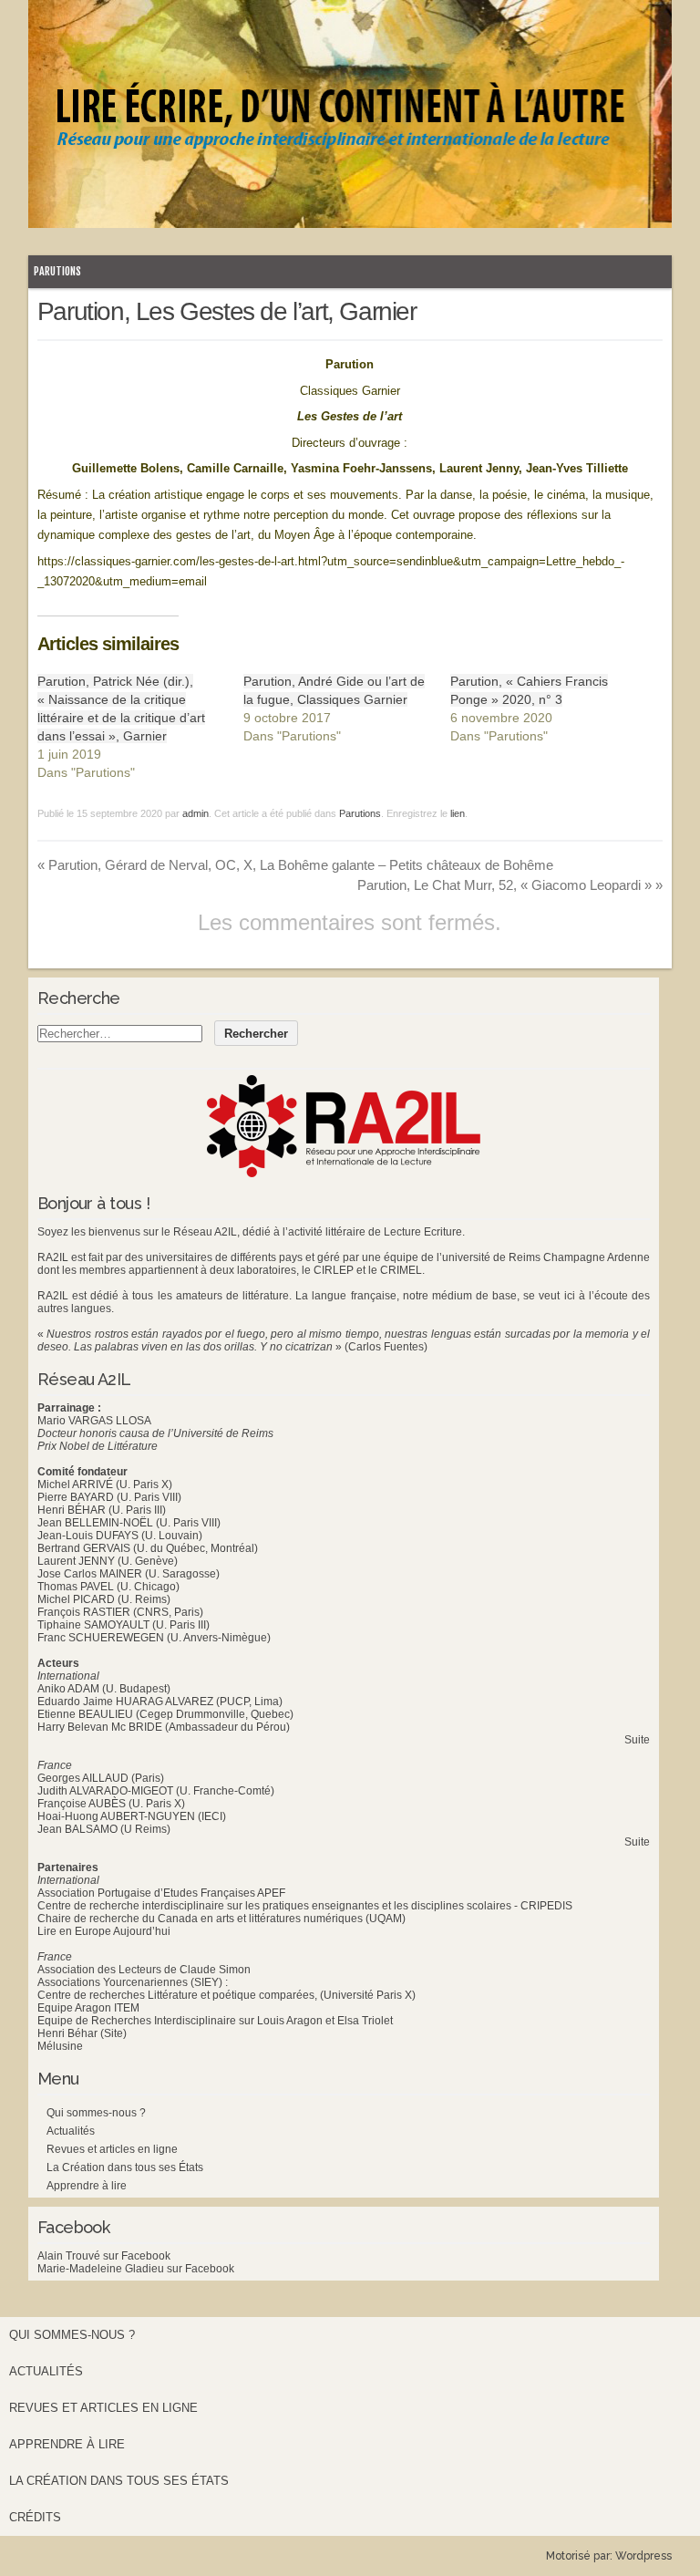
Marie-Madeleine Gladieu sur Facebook (136, 2269)
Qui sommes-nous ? (96, 2113)
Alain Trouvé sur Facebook (104, 2256)
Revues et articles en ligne (112, 2149)
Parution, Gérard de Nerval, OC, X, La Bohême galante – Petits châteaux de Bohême (295, 865)
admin (196, 813)
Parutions (57, 271)
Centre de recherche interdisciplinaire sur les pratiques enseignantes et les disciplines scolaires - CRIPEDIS (305, 1906)
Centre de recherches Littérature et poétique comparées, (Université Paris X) (226, 1995)
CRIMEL (401, 1270)
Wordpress (643, 2556)
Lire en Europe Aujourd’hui (104, 1931)
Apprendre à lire (87, 2186)
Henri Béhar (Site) (82, 2033)
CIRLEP (334, 1270)
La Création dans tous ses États (125, 2167)
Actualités (71, 2131)
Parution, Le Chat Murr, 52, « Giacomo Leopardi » (510, 885)
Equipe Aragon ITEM (88, 2008)
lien (458, 813)
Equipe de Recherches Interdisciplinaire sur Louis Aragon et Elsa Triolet (215, 2021)
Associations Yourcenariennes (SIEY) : (133, 1982)
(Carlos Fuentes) (386, 1347)
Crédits (35, 2517)
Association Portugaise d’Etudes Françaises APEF (161, 1893)
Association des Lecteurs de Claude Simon (144, 1970)
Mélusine (60, 2046)
